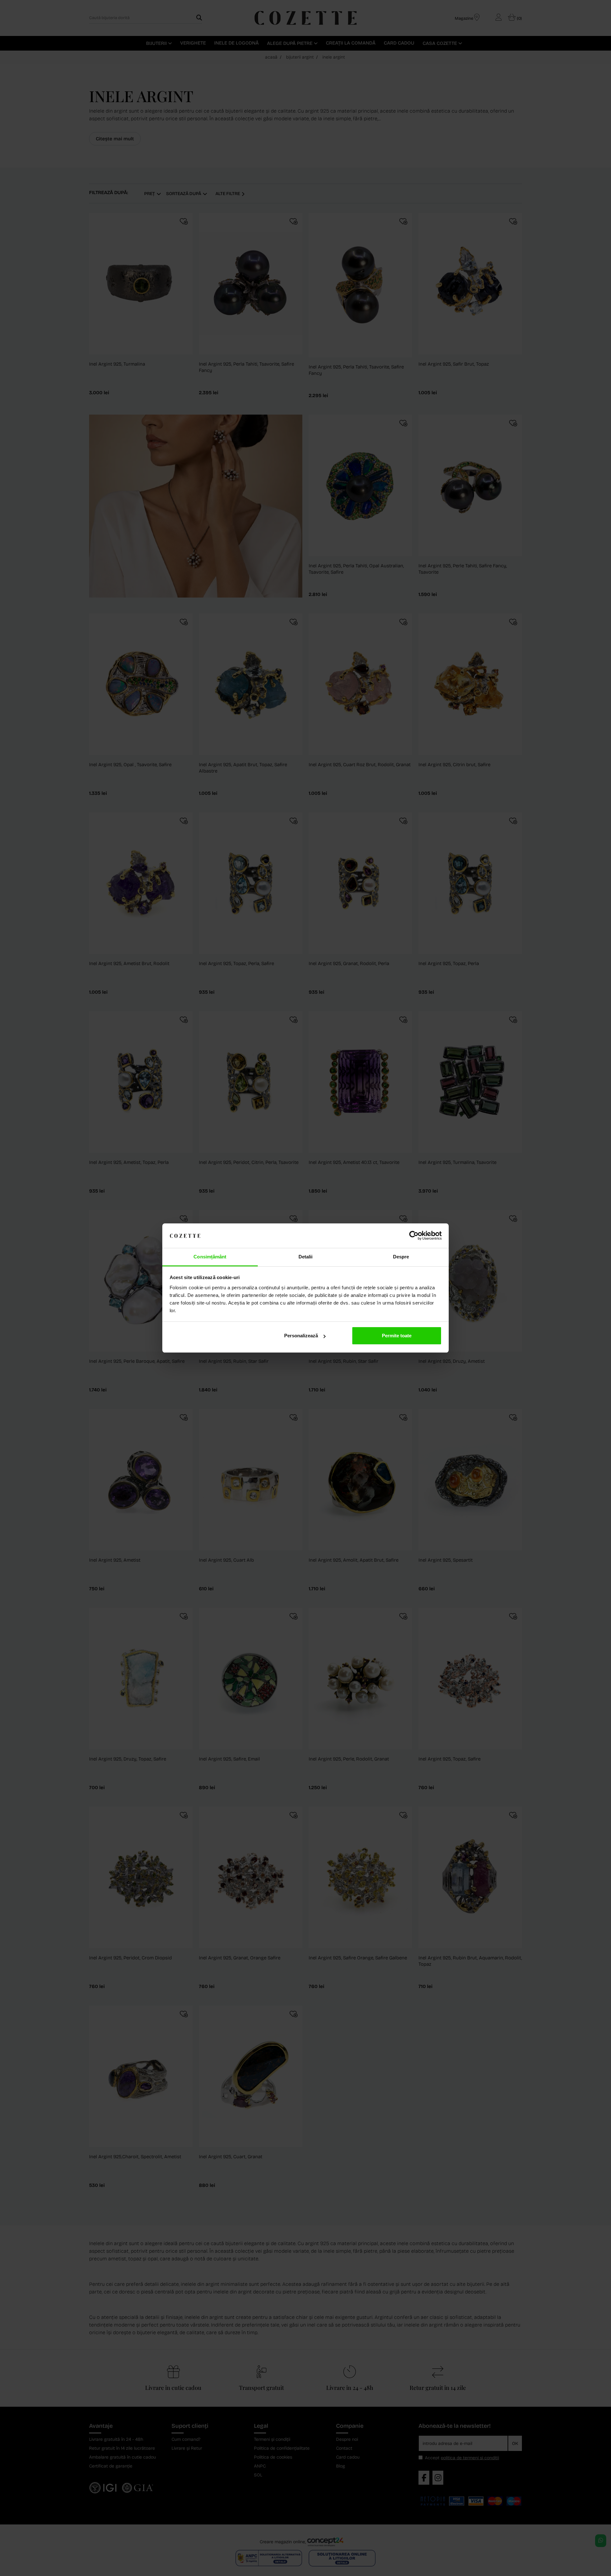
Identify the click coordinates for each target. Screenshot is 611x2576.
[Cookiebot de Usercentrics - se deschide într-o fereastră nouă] (414, 1236)
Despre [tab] (401, 1257)
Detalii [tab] (306, 1257)
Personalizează (301, 1336)
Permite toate (397, 1336)
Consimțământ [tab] (210, 1257)
